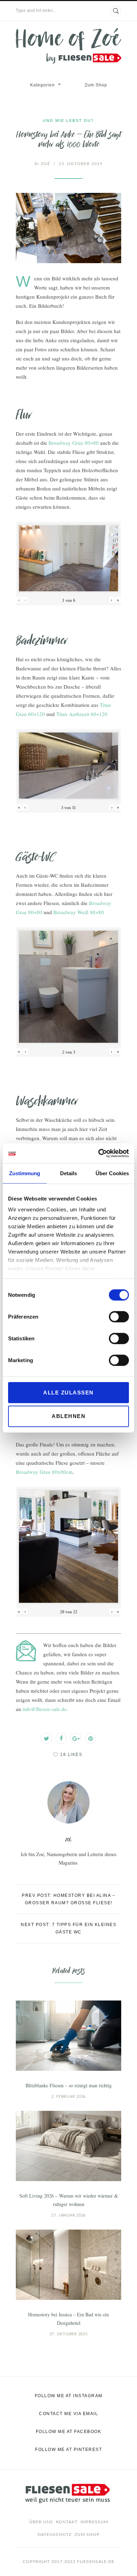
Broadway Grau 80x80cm (44, 1472)
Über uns (41, 2522)
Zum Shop (96, 85)
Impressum (94, 2522)
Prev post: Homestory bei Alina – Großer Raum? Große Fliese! (68, 1899)
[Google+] (76, 1738)
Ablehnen (68, 1416)
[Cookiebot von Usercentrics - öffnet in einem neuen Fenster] (99, 1153)
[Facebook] (61, 1738)
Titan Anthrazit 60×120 (82, 714)
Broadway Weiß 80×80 (79, 912)
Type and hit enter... (36, 11)
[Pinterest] (91, 1738)
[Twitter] (46, 1738)
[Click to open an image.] (68, 228)
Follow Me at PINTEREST (68, 2450)
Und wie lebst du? (68, 121)
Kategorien (43, 85)
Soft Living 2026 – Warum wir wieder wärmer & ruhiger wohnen (69, 2200)
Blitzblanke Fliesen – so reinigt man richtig (69, 2085)
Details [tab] (68, 1173)
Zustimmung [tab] (25, 1173)
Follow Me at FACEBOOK (69, 2432)
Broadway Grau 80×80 (74, 443)
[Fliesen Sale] (68, 46)
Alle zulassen (68, 1392)
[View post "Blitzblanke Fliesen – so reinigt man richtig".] (68, 2036)
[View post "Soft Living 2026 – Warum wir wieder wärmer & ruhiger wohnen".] (68, 2146)
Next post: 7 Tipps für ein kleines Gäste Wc (68, 1928)
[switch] (119, 1316)
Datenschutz (55, 2535)
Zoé (42, 164)
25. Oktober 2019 (81, 164)
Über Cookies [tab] (112, 1173)
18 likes (71, 1755)
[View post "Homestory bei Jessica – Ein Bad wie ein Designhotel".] (68, 2265)
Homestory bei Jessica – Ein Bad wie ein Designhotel (68, 2319)
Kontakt (67, 2522)
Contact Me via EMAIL (68, 2414)
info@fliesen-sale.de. (45, 1709)
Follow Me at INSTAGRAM (69, 2396)
